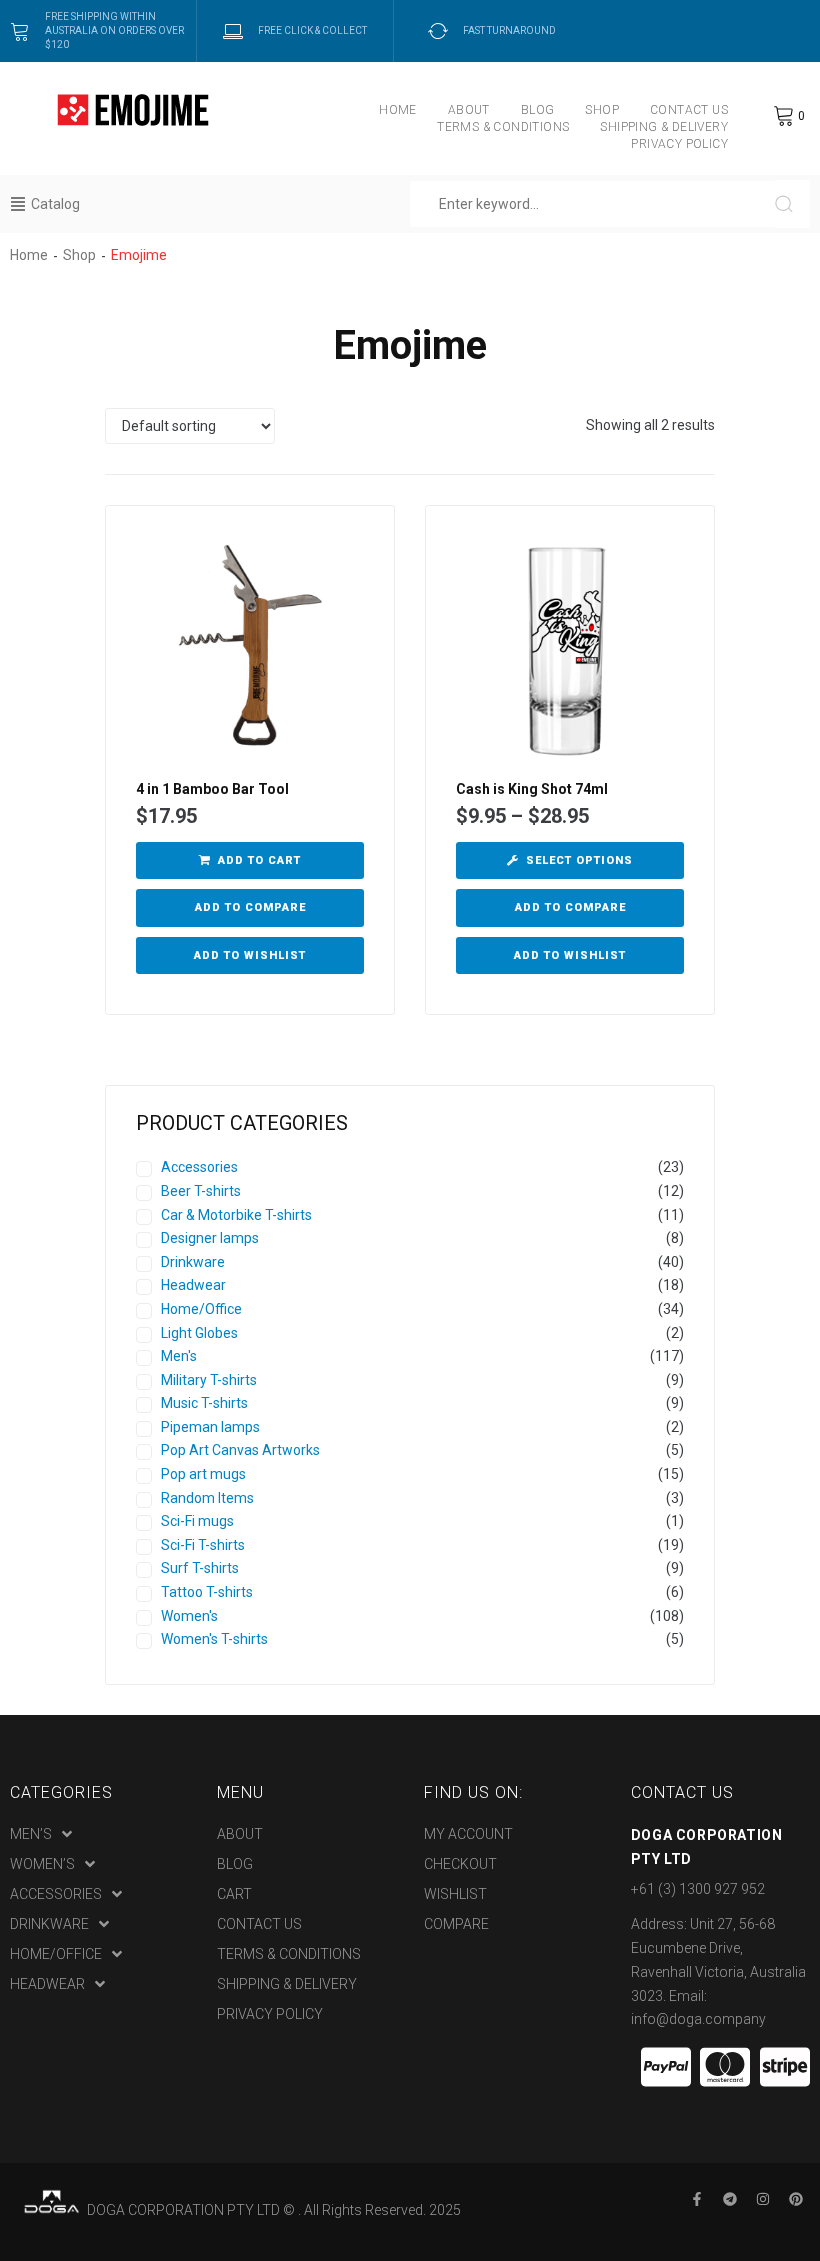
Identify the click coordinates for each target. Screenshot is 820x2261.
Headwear (193, 1285)
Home (29, 255)
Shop (79, 255)
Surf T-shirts (200, 1568)
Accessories (199, 1167)
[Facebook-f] (697, 2199)
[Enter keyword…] (592, 204)
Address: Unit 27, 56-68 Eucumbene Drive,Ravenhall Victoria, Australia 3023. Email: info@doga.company (718, 1971)
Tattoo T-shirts (207, 1592)
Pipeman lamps (210, 1427)
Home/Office (201, 1309)
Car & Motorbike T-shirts (236, 1215)
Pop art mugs (203, 1474)
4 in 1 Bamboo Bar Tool (212, 789)
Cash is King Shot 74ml (532, 789)
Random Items (207, 1498)
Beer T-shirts (201, 1191)
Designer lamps (210, 1238)
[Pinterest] (796, 2199)
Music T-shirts (204, 1403)
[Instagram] (763, 2199)
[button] (250, 861)
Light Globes (199, 1333)
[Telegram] (730, 2199)
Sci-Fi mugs (197, 1521)
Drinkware (193, 1262)
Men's (179, 1356)
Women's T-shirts (214, 1639)
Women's (189, 1616)
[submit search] (792, 204)
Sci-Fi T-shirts (203, 1545)
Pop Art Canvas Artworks (240, 1450)
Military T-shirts (209, 1380)
